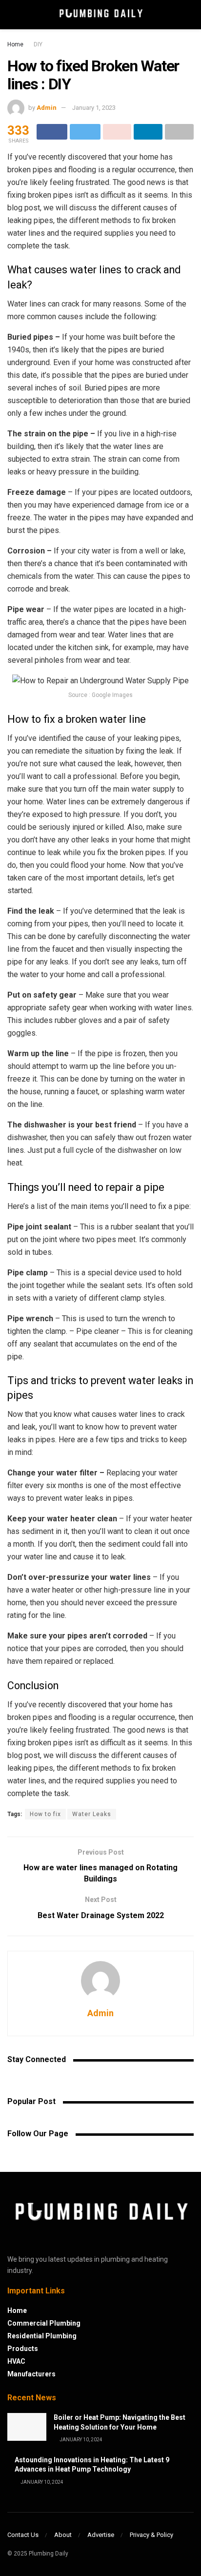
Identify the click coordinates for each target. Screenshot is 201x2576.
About (63, 2535)
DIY (38, 44)
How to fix (45, 1814)
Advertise (101, 2535)
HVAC (16, 2361)
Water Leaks (92, 1814)
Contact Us (23, 2535)
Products (23, 2349)
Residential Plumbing (42, 2336)
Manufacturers (31, 2374)
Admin (47, 108)
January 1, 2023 (94, 108)
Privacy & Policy (151, 2535)
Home (15, 44)
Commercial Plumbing (44, 2323)
